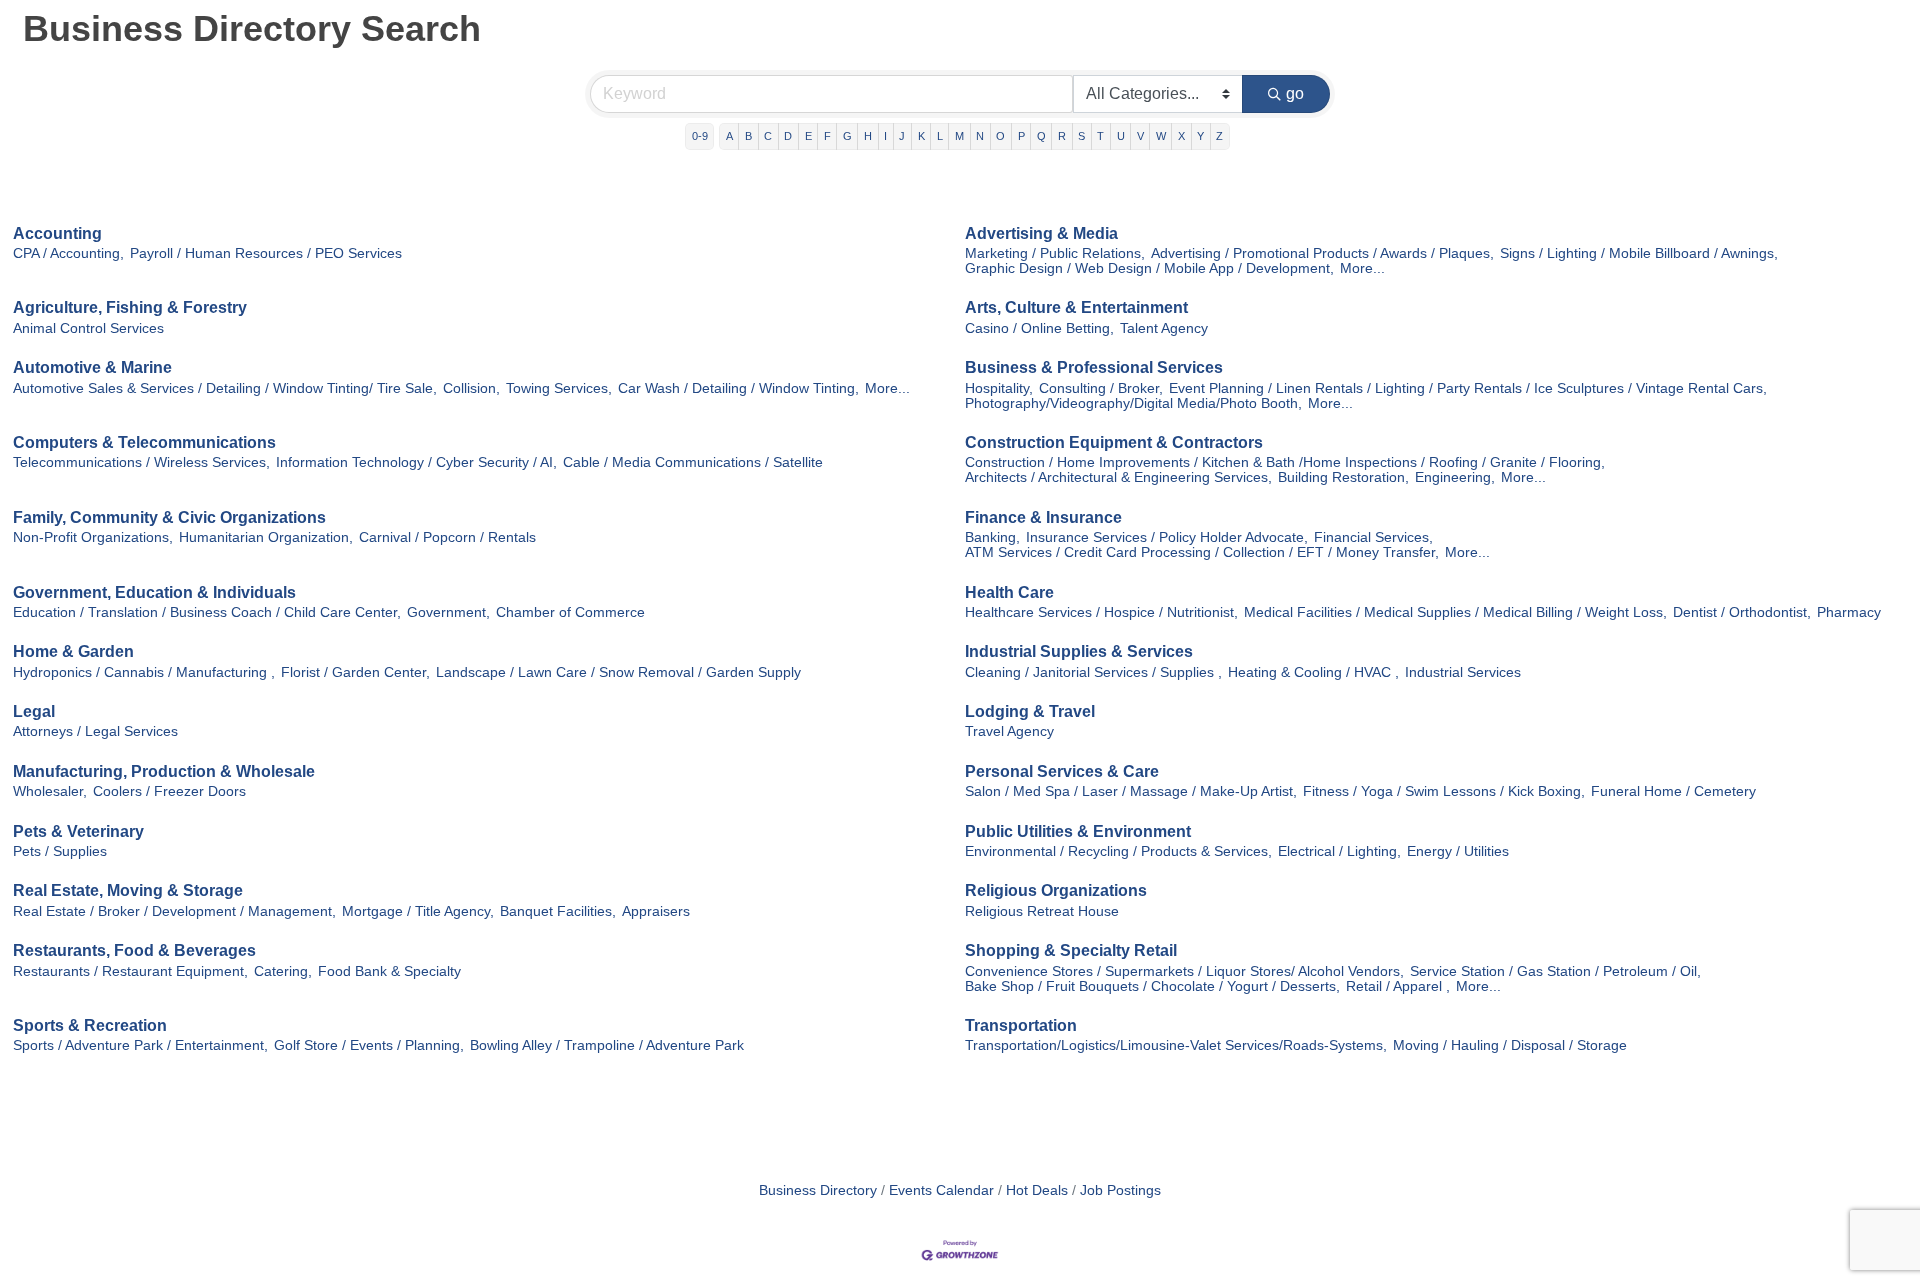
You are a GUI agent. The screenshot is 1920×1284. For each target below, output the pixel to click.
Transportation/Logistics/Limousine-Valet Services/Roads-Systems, (1176, 1045)
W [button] (1161, 136)
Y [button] (1200, 136)
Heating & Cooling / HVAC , (1313, 672)
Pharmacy (1849, 612)
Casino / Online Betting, (1039, 328)
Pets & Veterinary (78, 831)
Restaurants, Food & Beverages (134, 950)
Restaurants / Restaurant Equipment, (130, 971)
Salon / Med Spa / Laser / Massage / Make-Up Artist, (1131, 791)
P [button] (1021, 136)
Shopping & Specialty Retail (1071, 950)
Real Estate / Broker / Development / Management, (174, 911)
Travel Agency (1009, 731)
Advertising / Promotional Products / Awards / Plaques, (1322, 253)
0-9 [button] (700, 136)
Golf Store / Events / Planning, (369, 1045)
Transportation (1021, 1025)
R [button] (1062, 136)
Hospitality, (999, 388)
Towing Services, (559, 388)
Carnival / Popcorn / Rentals (447, 537)
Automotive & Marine (92, 367)
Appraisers (656, 911)
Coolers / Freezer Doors (169, 791)
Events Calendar (941, 1190)
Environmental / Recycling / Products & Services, (1118, 851)
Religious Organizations (1056, 890)
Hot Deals (1037, 1190)
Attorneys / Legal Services (95, 731)
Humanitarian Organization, (266, 537)
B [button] (748, 136)
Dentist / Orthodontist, (1742, 612)
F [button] (827, 136)
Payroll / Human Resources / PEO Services (266, 253)
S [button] (1081, 136)
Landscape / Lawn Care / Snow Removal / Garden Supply (618, 672)
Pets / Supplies (60, 851)
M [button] (959, 136)
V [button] (1140, 136)
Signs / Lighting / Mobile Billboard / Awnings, (1639, 253)
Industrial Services (1463, 672)
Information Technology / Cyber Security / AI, (416, 462)
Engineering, (1455, 477)
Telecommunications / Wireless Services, (141, 462)
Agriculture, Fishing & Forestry (130, 307)
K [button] (921, 136)
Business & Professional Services (1094, 367)
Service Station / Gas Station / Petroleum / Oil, (1555, 971)
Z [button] (1219, 136)
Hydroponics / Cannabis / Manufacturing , (144, 672)
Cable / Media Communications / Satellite (693, 462)
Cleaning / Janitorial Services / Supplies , (1093, 672)
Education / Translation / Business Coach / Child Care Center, (207, 612)
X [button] (1181, 136)
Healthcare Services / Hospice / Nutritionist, (1101, 612)
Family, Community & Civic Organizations (169, 517)
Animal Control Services (88, 328)
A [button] (729, 136)
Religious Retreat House (1042, 911)
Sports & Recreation (90, 1025)
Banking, (992, 537)
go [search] (1295, 93)
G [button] (847, 136)
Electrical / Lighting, (1339, 851)
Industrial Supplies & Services (1079, 651)
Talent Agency (1164, 328)
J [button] (902, 136)
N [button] (980, 136)
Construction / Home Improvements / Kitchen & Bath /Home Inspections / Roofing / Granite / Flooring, (1285, 462)
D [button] (788, 136)
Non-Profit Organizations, (93, 537)
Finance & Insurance (1043, 517)
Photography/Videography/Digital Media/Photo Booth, (1133, 403)
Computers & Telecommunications (144, 442)
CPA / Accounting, (68, 253)
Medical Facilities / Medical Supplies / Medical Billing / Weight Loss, (1455, 612)
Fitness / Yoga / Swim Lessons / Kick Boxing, (1444, 791)
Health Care (1009, 592)
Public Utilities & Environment (1078, 831)
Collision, (471, 388)
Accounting (57, 233)
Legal (34, 711)
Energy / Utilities (1458, 851)
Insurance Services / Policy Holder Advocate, (1167, 537)
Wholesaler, (50, 791)
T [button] (1100, 136)
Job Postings (1120, 1190)
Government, (448, 612)
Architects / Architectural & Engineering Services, (1118, 477)
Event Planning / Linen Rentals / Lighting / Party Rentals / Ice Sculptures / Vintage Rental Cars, (1468, 388)
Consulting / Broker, (1101, 388)
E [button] (808, 136)
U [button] (1121, 136)
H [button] (868, 136)
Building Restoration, (1343, 477)
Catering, (283, 971)
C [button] (768, 136)
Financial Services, (1373, 537)
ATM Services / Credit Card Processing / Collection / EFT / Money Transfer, (1202, 552)
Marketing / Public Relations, (1055, 253)
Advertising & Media (1041, 233)
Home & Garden (73, 651)
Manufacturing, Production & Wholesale (164, 771)
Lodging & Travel (1030, 711)
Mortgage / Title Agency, (418, 911)
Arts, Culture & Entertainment (1076, 307)
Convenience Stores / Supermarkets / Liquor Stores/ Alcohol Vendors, (1184, 971)
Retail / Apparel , (1398, 986)
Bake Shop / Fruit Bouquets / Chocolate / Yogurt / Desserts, (1152, 986)
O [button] (1000, 136)
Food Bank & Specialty (389, 971)
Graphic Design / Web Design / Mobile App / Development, (1149, 268)
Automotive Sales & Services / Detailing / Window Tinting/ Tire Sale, (225, 388)
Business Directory (818, 1190)
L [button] (940, 136)
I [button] (885, 136)
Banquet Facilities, (558, 911)
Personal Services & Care (1062, 771)
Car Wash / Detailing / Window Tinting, (738, 388)
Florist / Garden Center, (355, 672)
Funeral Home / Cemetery (1673, 791)
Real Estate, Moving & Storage (128, 890)
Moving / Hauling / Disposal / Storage (1510, 1045)
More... (1362, 268)
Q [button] (1041, 136)
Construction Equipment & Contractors (1114, 442)
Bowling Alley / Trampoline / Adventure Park (607, 1045)
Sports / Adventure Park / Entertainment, (140, 1045)
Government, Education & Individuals (154, 592)
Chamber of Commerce (570, 612)
